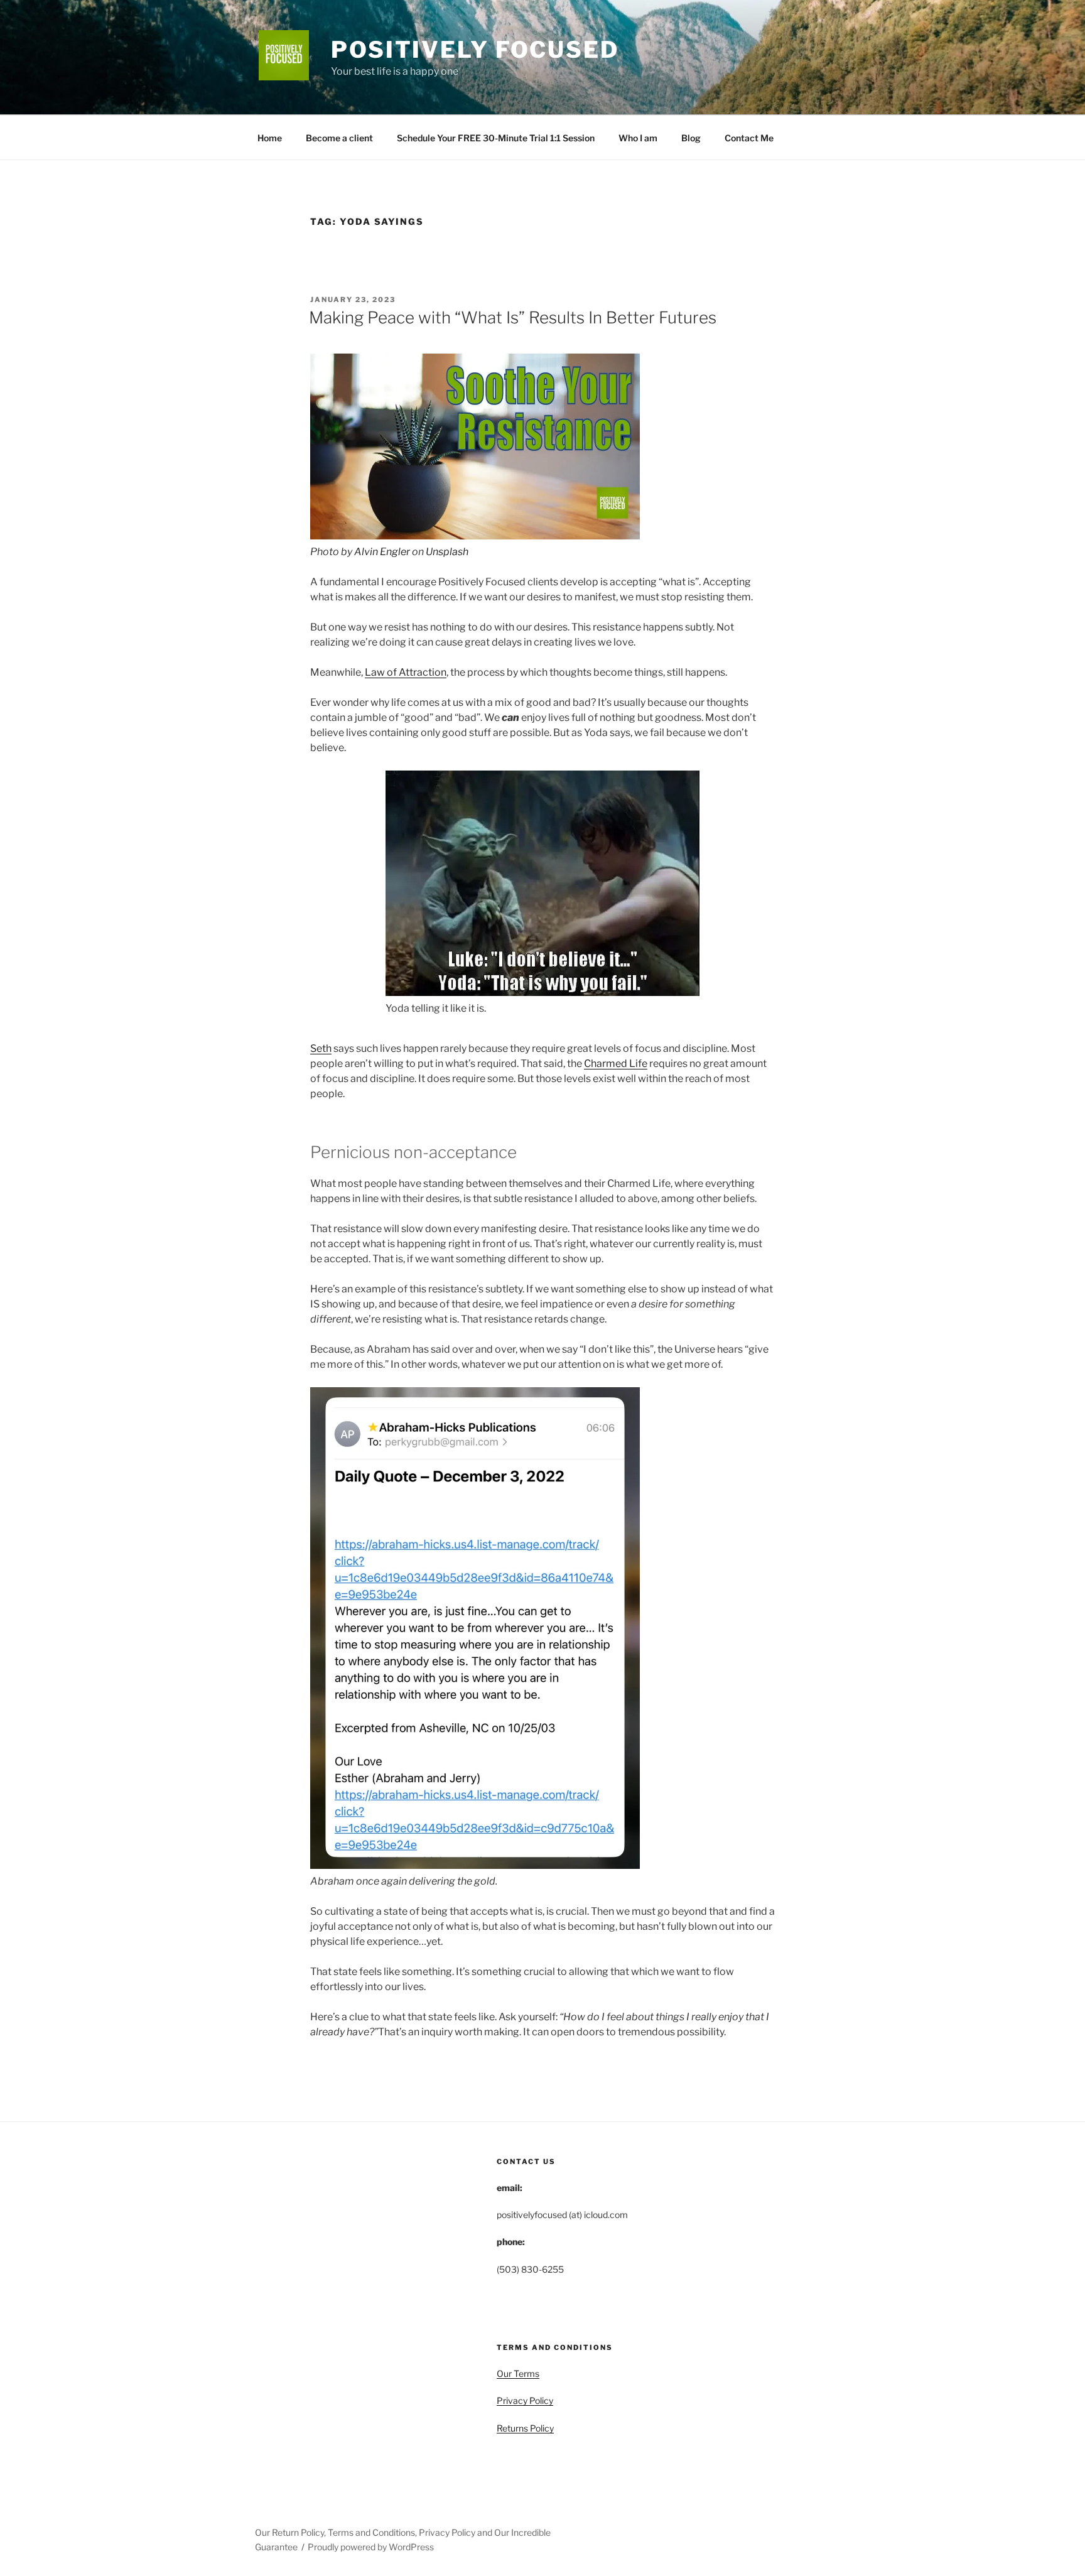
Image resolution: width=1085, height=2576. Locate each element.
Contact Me (749, 138)
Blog (691, 138)
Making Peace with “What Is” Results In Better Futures (513, 317)
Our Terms (518, 2373)
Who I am (638, 138)
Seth (321, 1048)
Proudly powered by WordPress (371, 2547)
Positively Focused (475, 50)
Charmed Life (616, 1063)
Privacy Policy (525, 2400)
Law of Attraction (406, 672)
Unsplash (447, 552)
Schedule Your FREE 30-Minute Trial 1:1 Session (496, 138)
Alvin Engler (382, 552)
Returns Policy (525, 2428)
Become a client (339, 138)
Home (270, 138)
